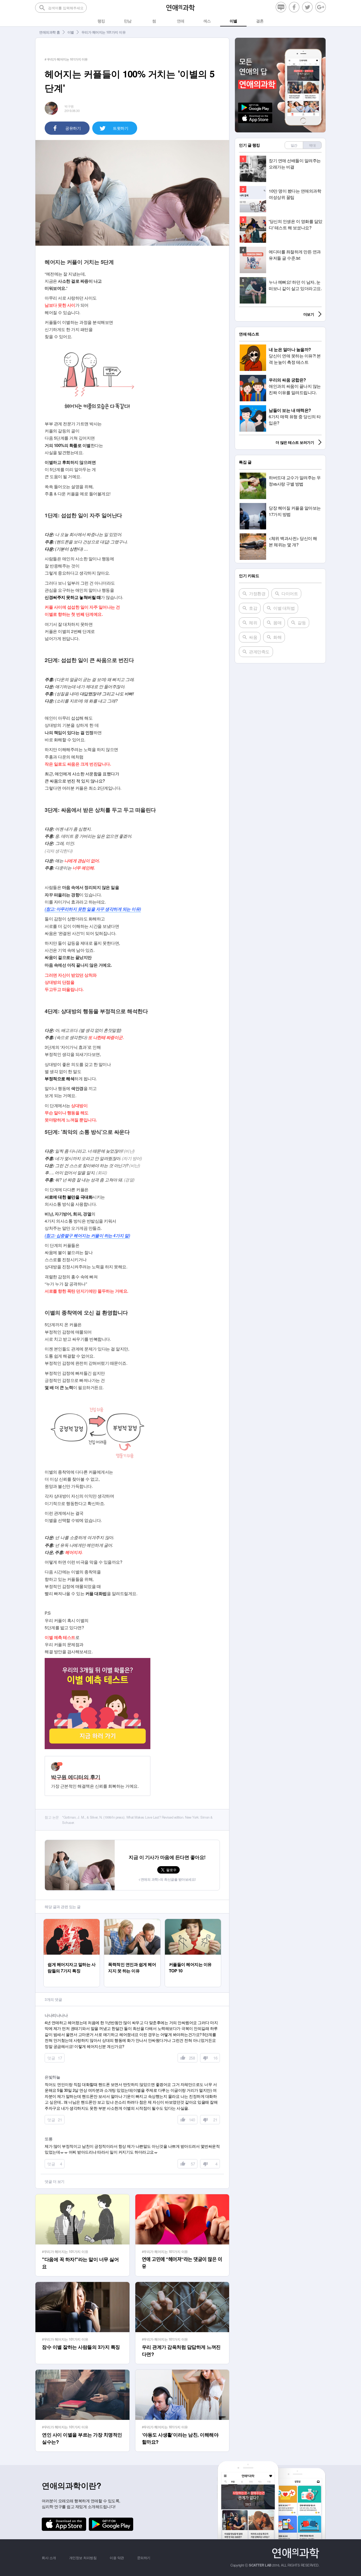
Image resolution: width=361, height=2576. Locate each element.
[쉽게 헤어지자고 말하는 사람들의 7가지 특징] (72, 1921)
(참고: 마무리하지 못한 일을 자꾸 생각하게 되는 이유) (93, 909)
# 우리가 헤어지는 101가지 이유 (66, 59)
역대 (312, 145)
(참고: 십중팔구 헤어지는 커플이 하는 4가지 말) (87, 1235)
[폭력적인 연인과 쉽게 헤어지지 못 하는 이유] (132, 1921)
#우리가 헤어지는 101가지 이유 (65, 2251)
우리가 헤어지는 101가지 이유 (104, 32)
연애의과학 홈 (50, 32)
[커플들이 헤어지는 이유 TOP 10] (193, 1921)
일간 (294, 145)
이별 (71, 32)
